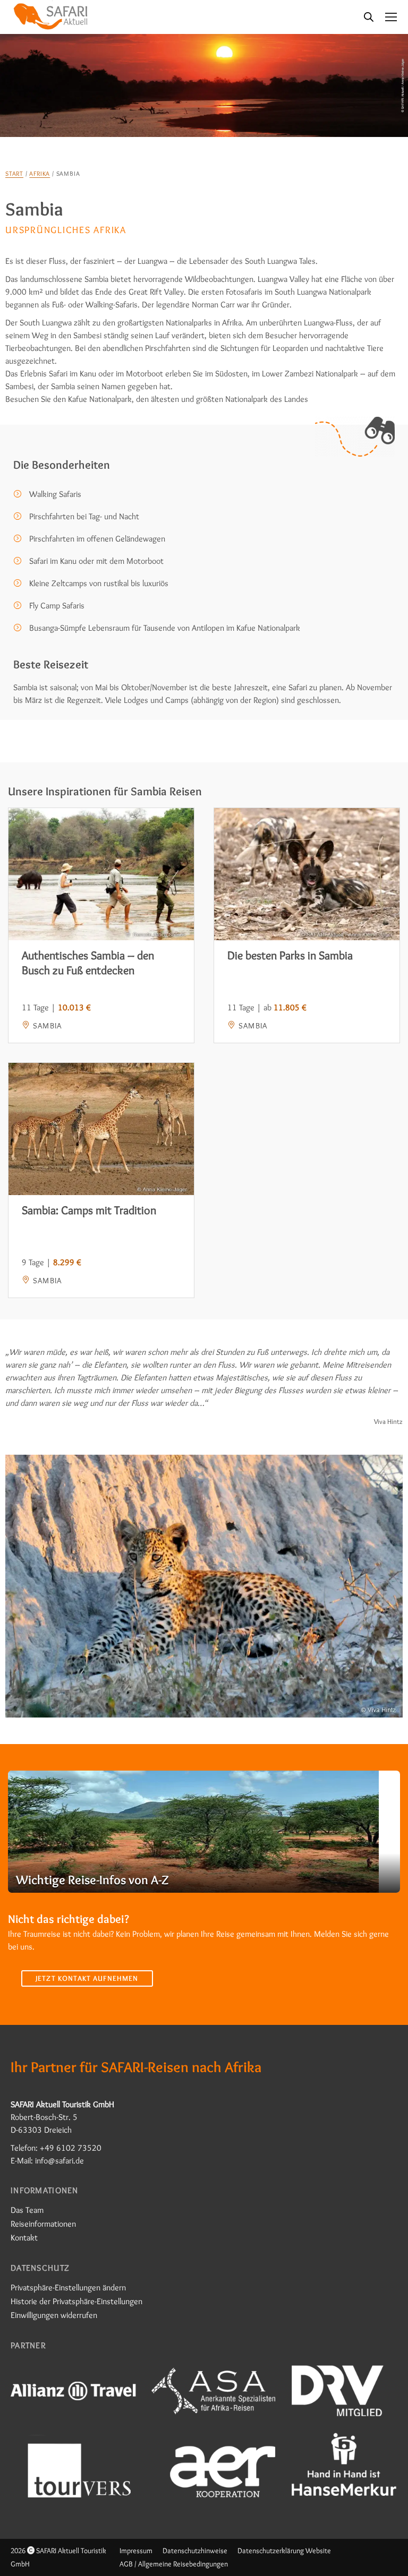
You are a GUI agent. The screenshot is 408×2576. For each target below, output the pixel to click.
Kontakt (24, 2238)
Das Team (27, 2210)
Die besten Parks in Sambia (290, 955)
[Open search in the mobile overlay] (369, 17)
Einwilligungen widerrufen (54, 2315)
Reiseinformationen (43, 2224)
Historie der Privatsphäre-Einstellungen (76, 2301)
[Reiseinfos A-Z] (204, 1832)
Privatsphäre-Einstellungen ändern (68, 2287)
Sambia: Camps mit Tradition (89, 1210)
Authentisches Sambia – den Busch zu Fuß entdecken (88, 963)
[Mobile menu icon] (391, 17)
